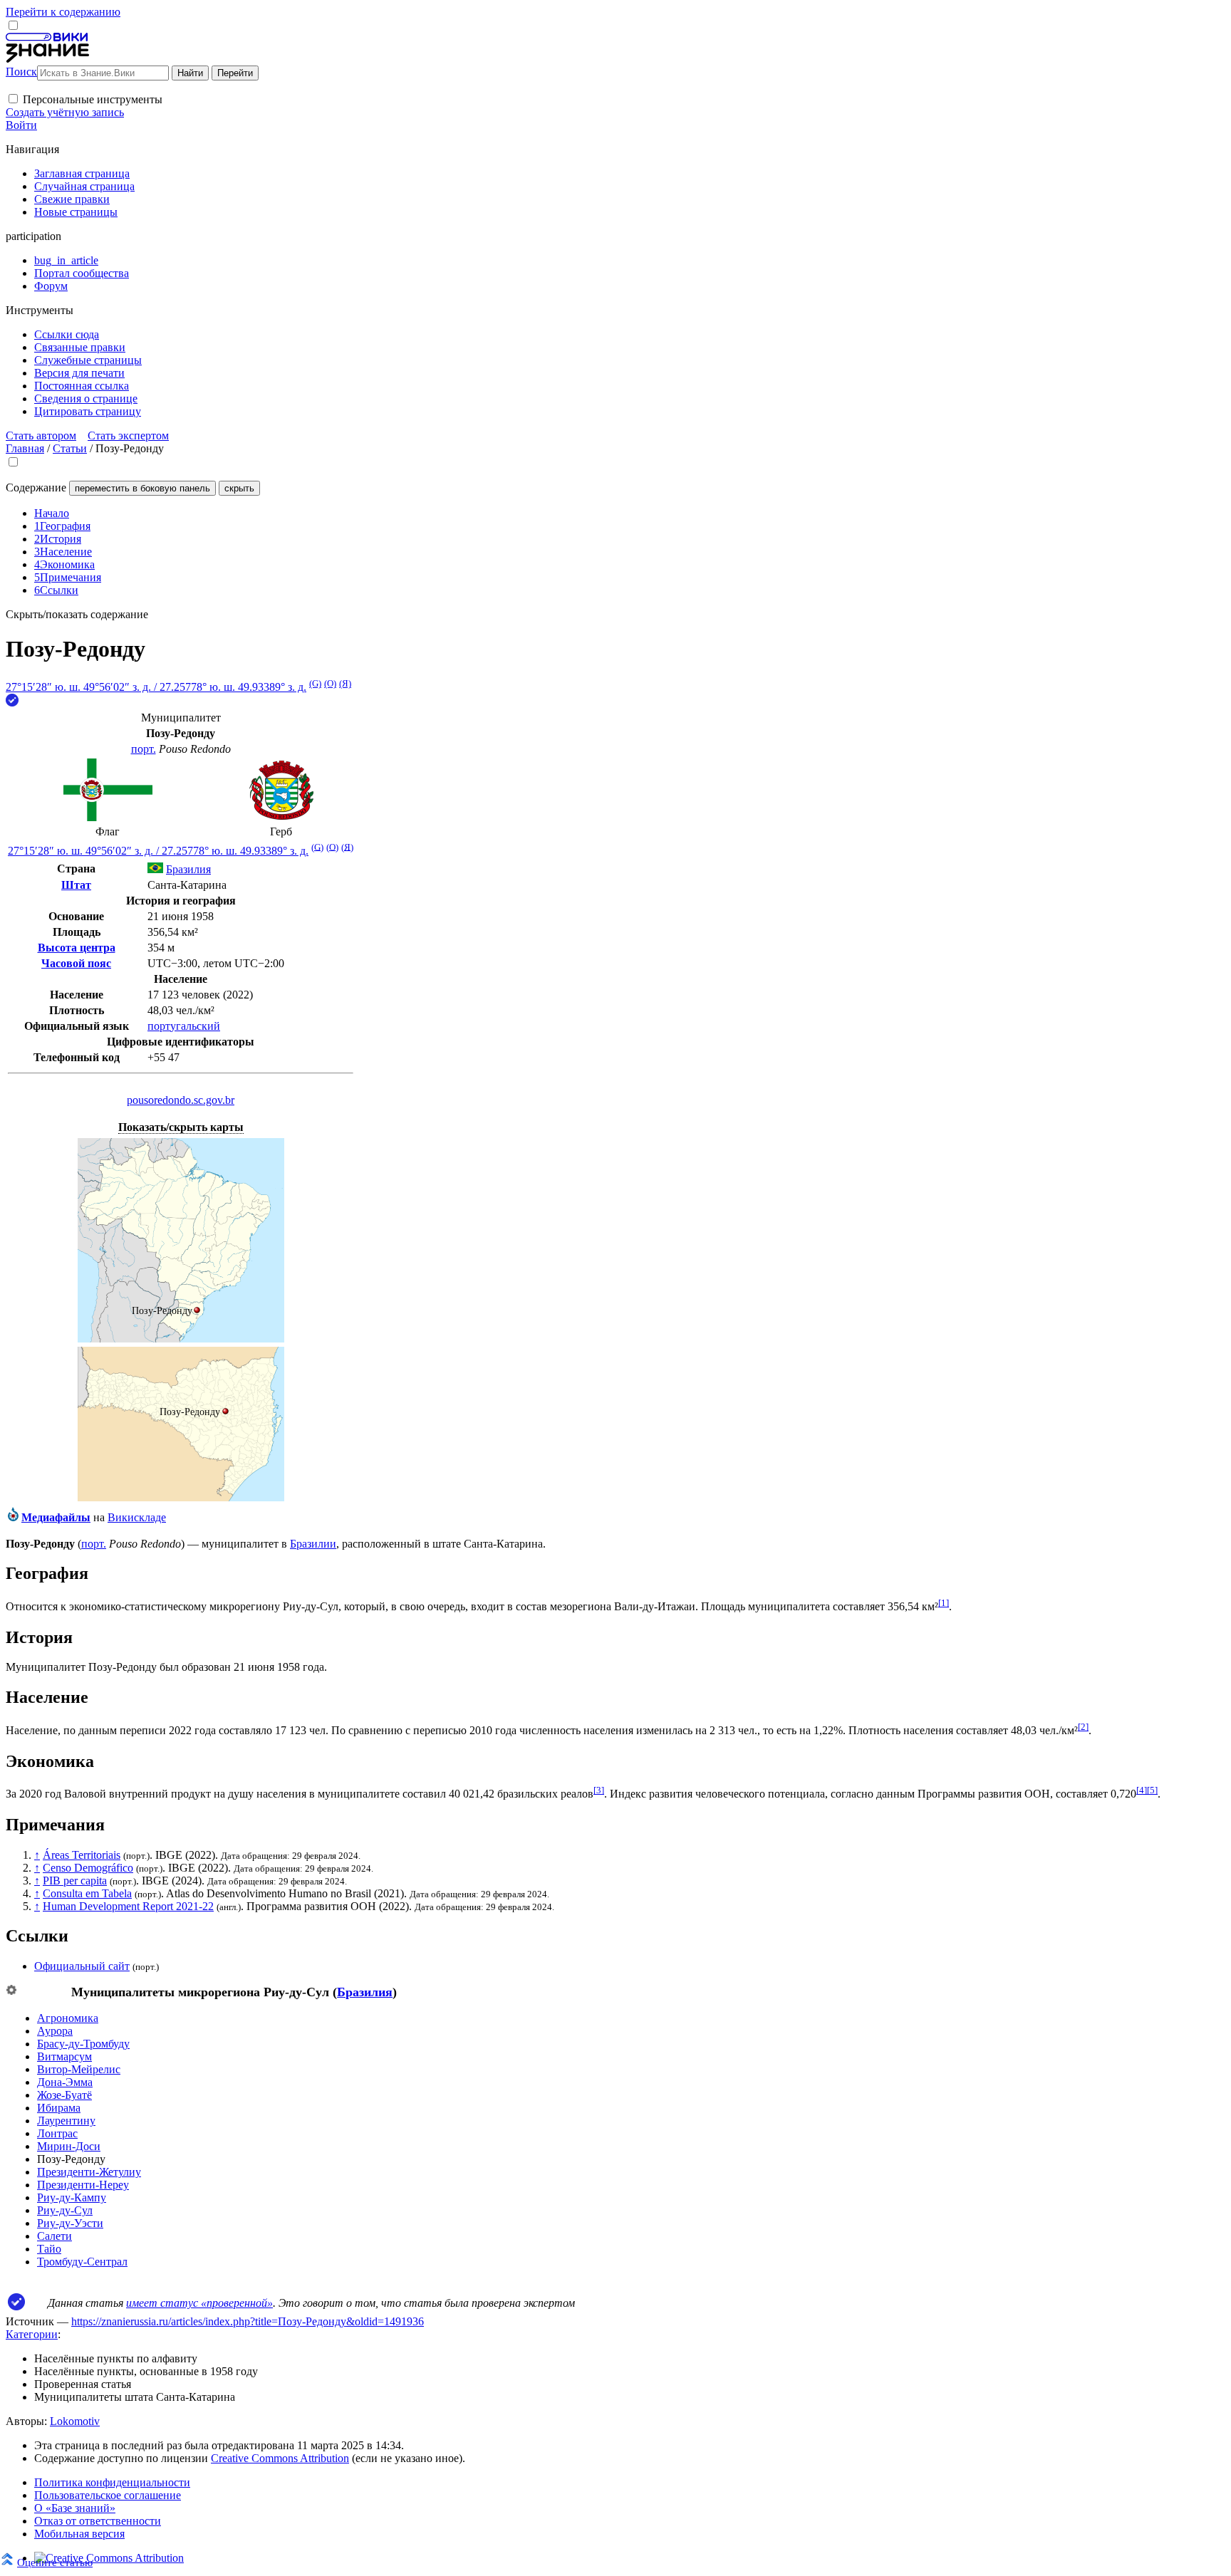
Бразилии (313, 1544)
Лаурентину (66, 2121)
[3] (599, 1790)
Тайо (49, 2249)
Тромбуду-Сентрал (82, 2262)
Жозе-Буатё (64, 2095)
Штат (76, 885)
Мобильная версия (79, 2534)
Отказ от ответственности (98, 2521)
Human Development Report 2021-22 (128, 1906)
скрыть (239, 488)
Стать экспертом (128, 436)
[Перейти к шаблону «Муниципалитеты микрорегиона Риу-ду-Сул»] (11, 1991)
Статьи (70, 448)
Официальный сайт (82, 1966)
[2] (1083, 1727)
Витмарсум (64, 2056)
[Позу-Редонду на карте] (181, 1339)
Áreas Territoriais (82, 1855)
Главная (25, 448)
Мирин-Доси (69, 2146)
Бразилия (365, 1992)
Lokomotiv (75, 2421)
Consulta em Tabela (87, 1893)
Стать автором (41, 436)
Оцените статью (55, 2562)
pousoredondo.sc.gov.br (181, 1100)
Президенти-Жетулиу (89, 2172)
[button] (13, 99)
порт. (144, 749)
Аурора (55, 2031)
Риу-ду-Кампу (72, 2197)
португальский (184, 1026)
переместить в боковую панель (142, 488)
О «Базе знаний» (75, 2508)
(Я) (345, 683)
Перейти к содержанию (63, 12)
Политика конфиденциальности (112, 2482)
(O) (330, 683)
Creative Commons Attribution (280, 2458)
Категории (32, 2334)
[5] (1152, 1790)
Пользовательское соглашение (108, 2495)
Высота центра (77, 948)
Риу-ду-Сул (65, 2210)
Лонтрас (57, 2133)
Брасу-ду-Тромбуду (83, 2044)
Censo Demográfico (88, 1868)
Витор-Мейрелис (79, 2069)
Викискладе (137, 1517)
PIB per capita (75, 1881)
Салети (54, 2236)
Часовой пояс (76, 963)
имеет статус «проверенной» (199, 2303)
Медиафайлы (56, 1517)
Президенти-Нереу (83, 2185)
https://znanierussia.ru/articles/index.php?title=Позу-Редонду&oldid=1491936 (248, 2321)
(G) (315, 683)
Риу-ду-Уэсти (70, 2223)
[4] (1142, 1790)
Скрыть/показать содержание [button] (77, 614)
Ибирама (59, 2108)
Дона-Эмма (65, 2082)
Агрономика (68, 2018)
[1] (944, 1603)
